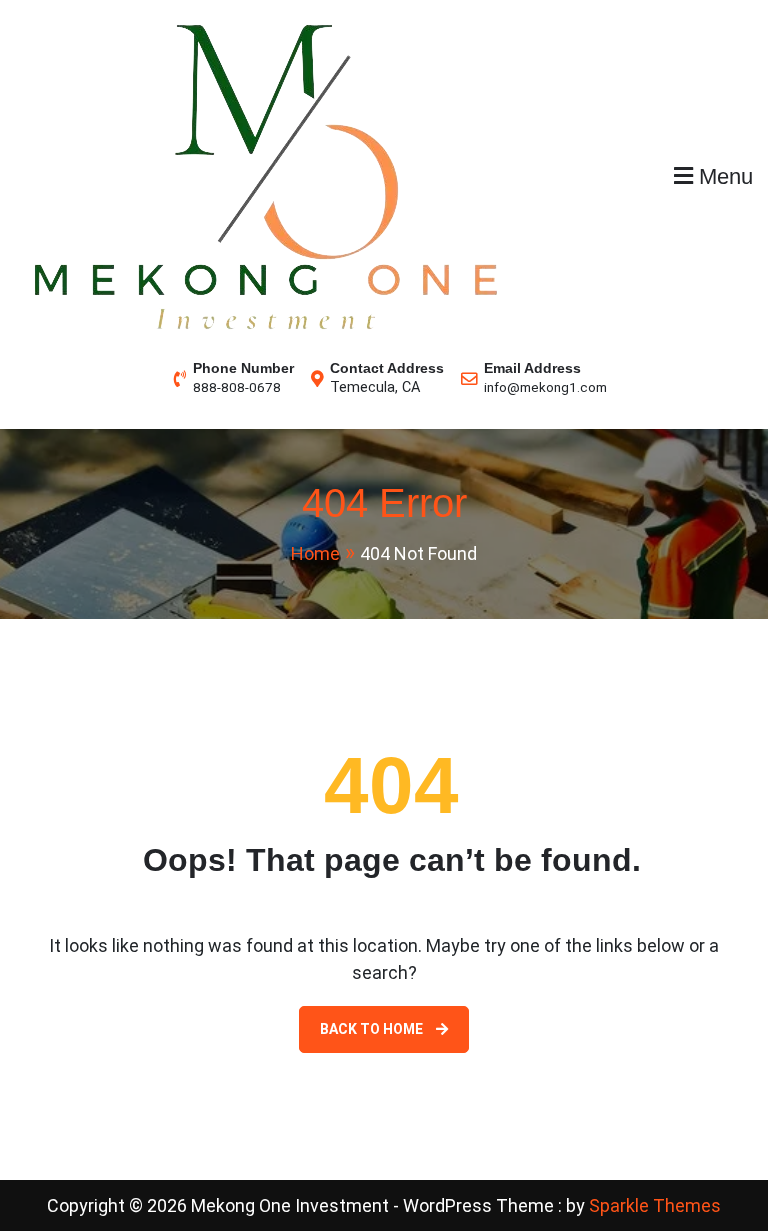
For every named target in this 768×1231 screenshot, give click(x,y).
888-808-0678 (237, 387)
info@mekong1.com (545, 387)
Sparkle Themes (655, 1205)
